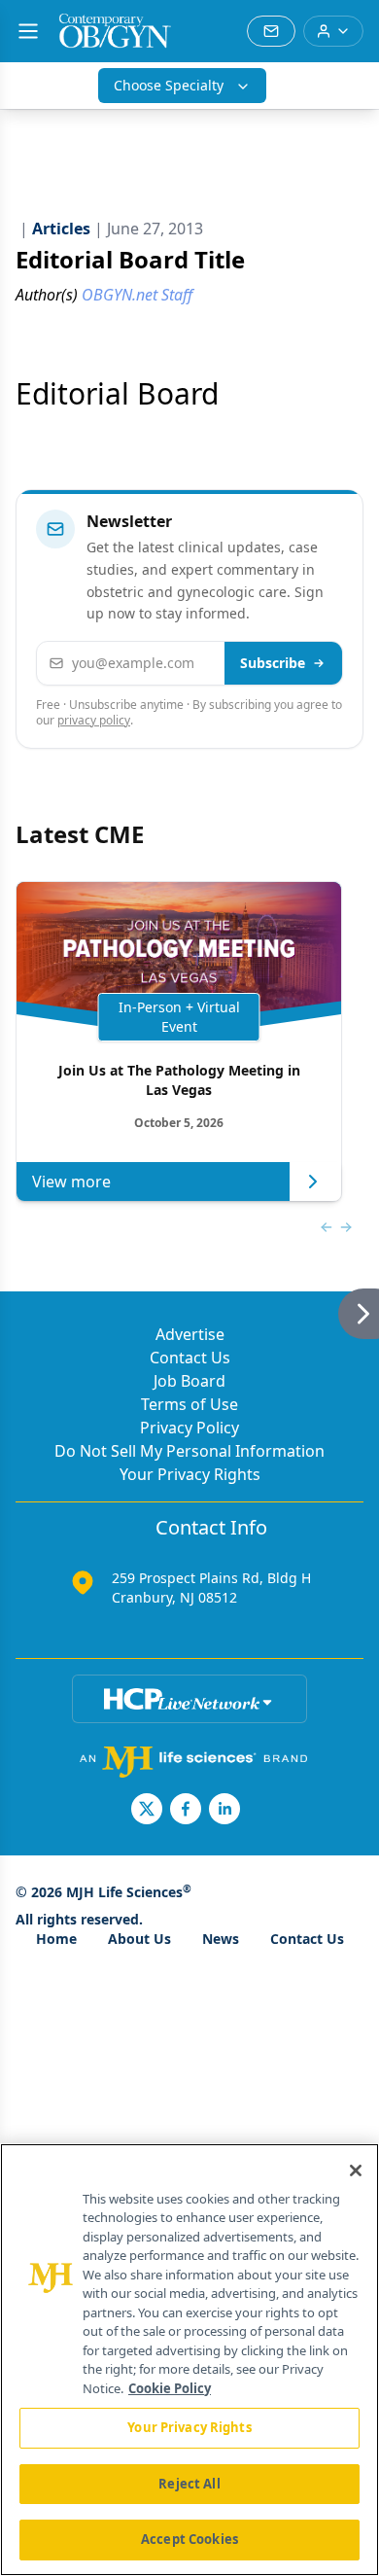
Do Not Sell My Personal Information (189, 1451)
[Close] (356, 2170)
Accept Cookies (189, 2539)
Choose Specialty (169, 85)
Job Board (189, 1381)
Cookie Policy (170, 2388)
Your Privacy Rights (190, 1474)
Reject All (189, 2484)
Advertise (190, 1334)
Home (56, 1939)
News (221, 1939)
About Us (139, 1939)
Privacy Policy (189, 1428)
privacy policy (94, 720)
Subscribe (273, 663)
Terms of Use (189, 1404)
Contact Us (190, 1358)
